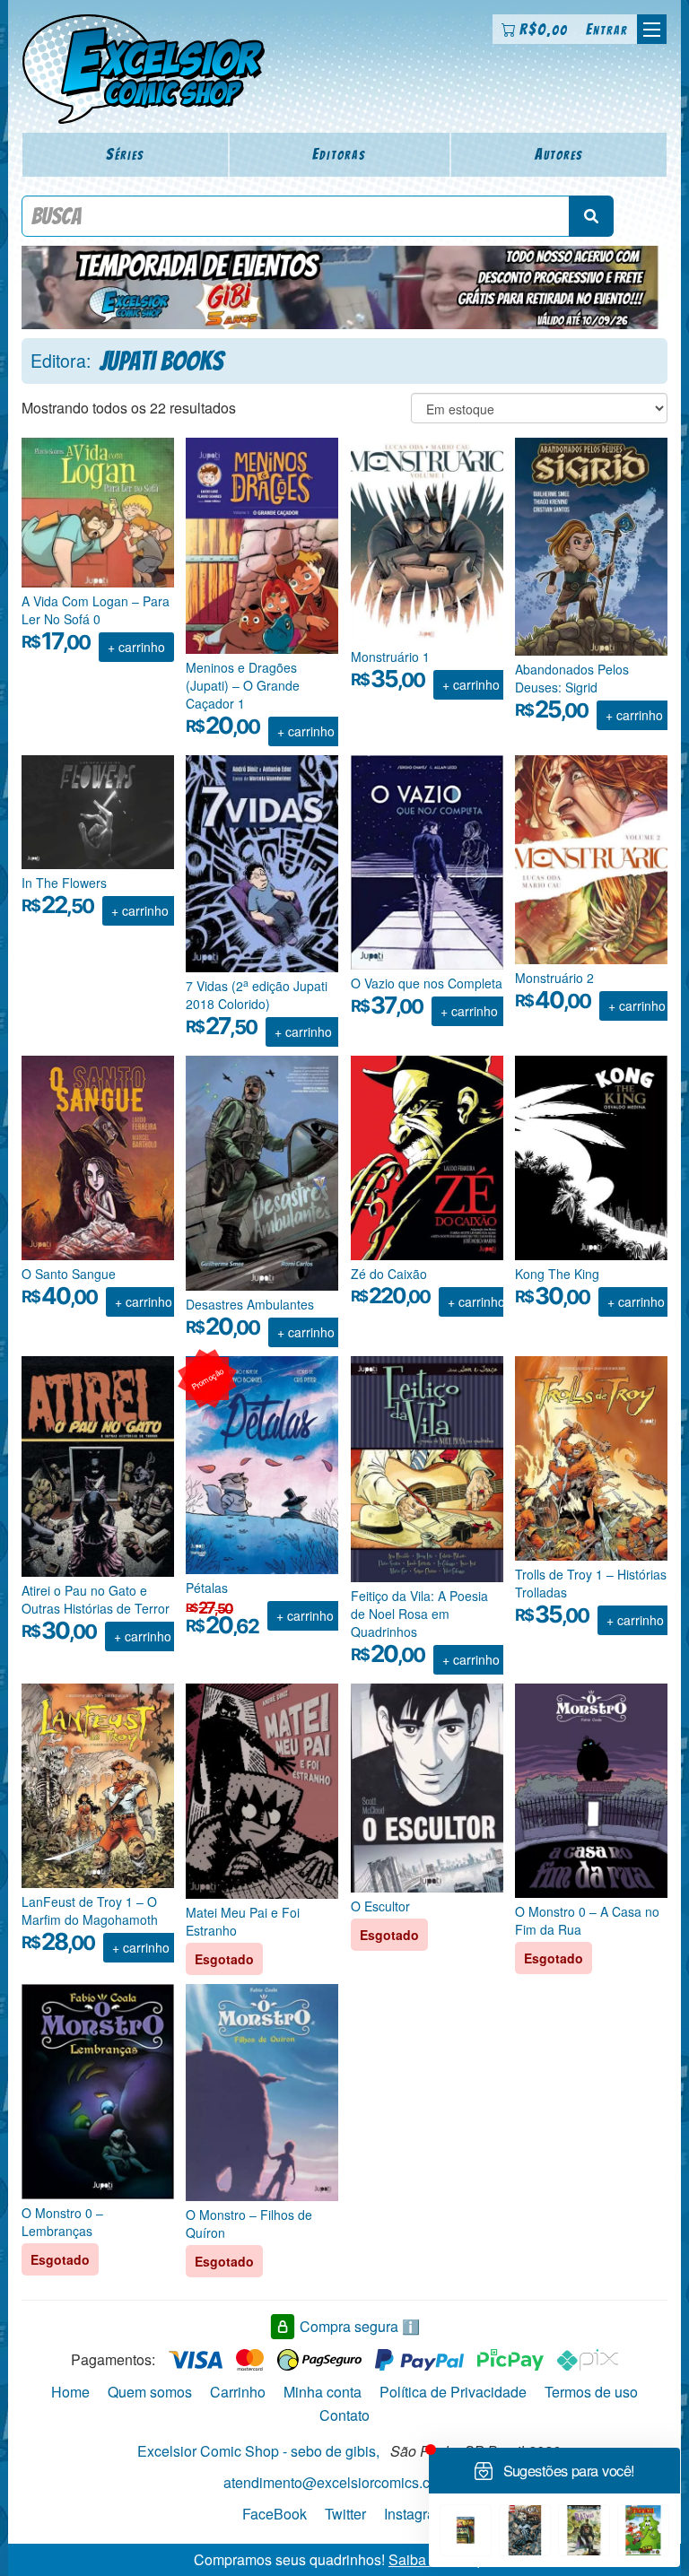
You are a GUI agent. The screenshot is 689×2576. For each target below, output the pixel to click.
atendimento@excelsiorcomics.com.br (344, 2482)
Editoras (339, 154)
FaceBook (275, 2514)
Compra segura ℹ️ (360, 2326)
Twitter (345, 2514)
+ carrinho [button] (136, 647)
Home (70, 2392)
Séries (125, 154)
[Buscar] (591, 216)
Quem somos (150, 2392)
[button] (652, 29)
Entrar (607, 29)
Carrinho (238, 2392)
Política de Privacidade (453, 2392)
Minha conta (323, 2392)
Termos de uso (591, 2392)
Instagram (415, 2514)
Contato (344, 2415)
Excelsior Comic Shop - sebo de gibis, (258, 2451)
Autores (559, 154)
